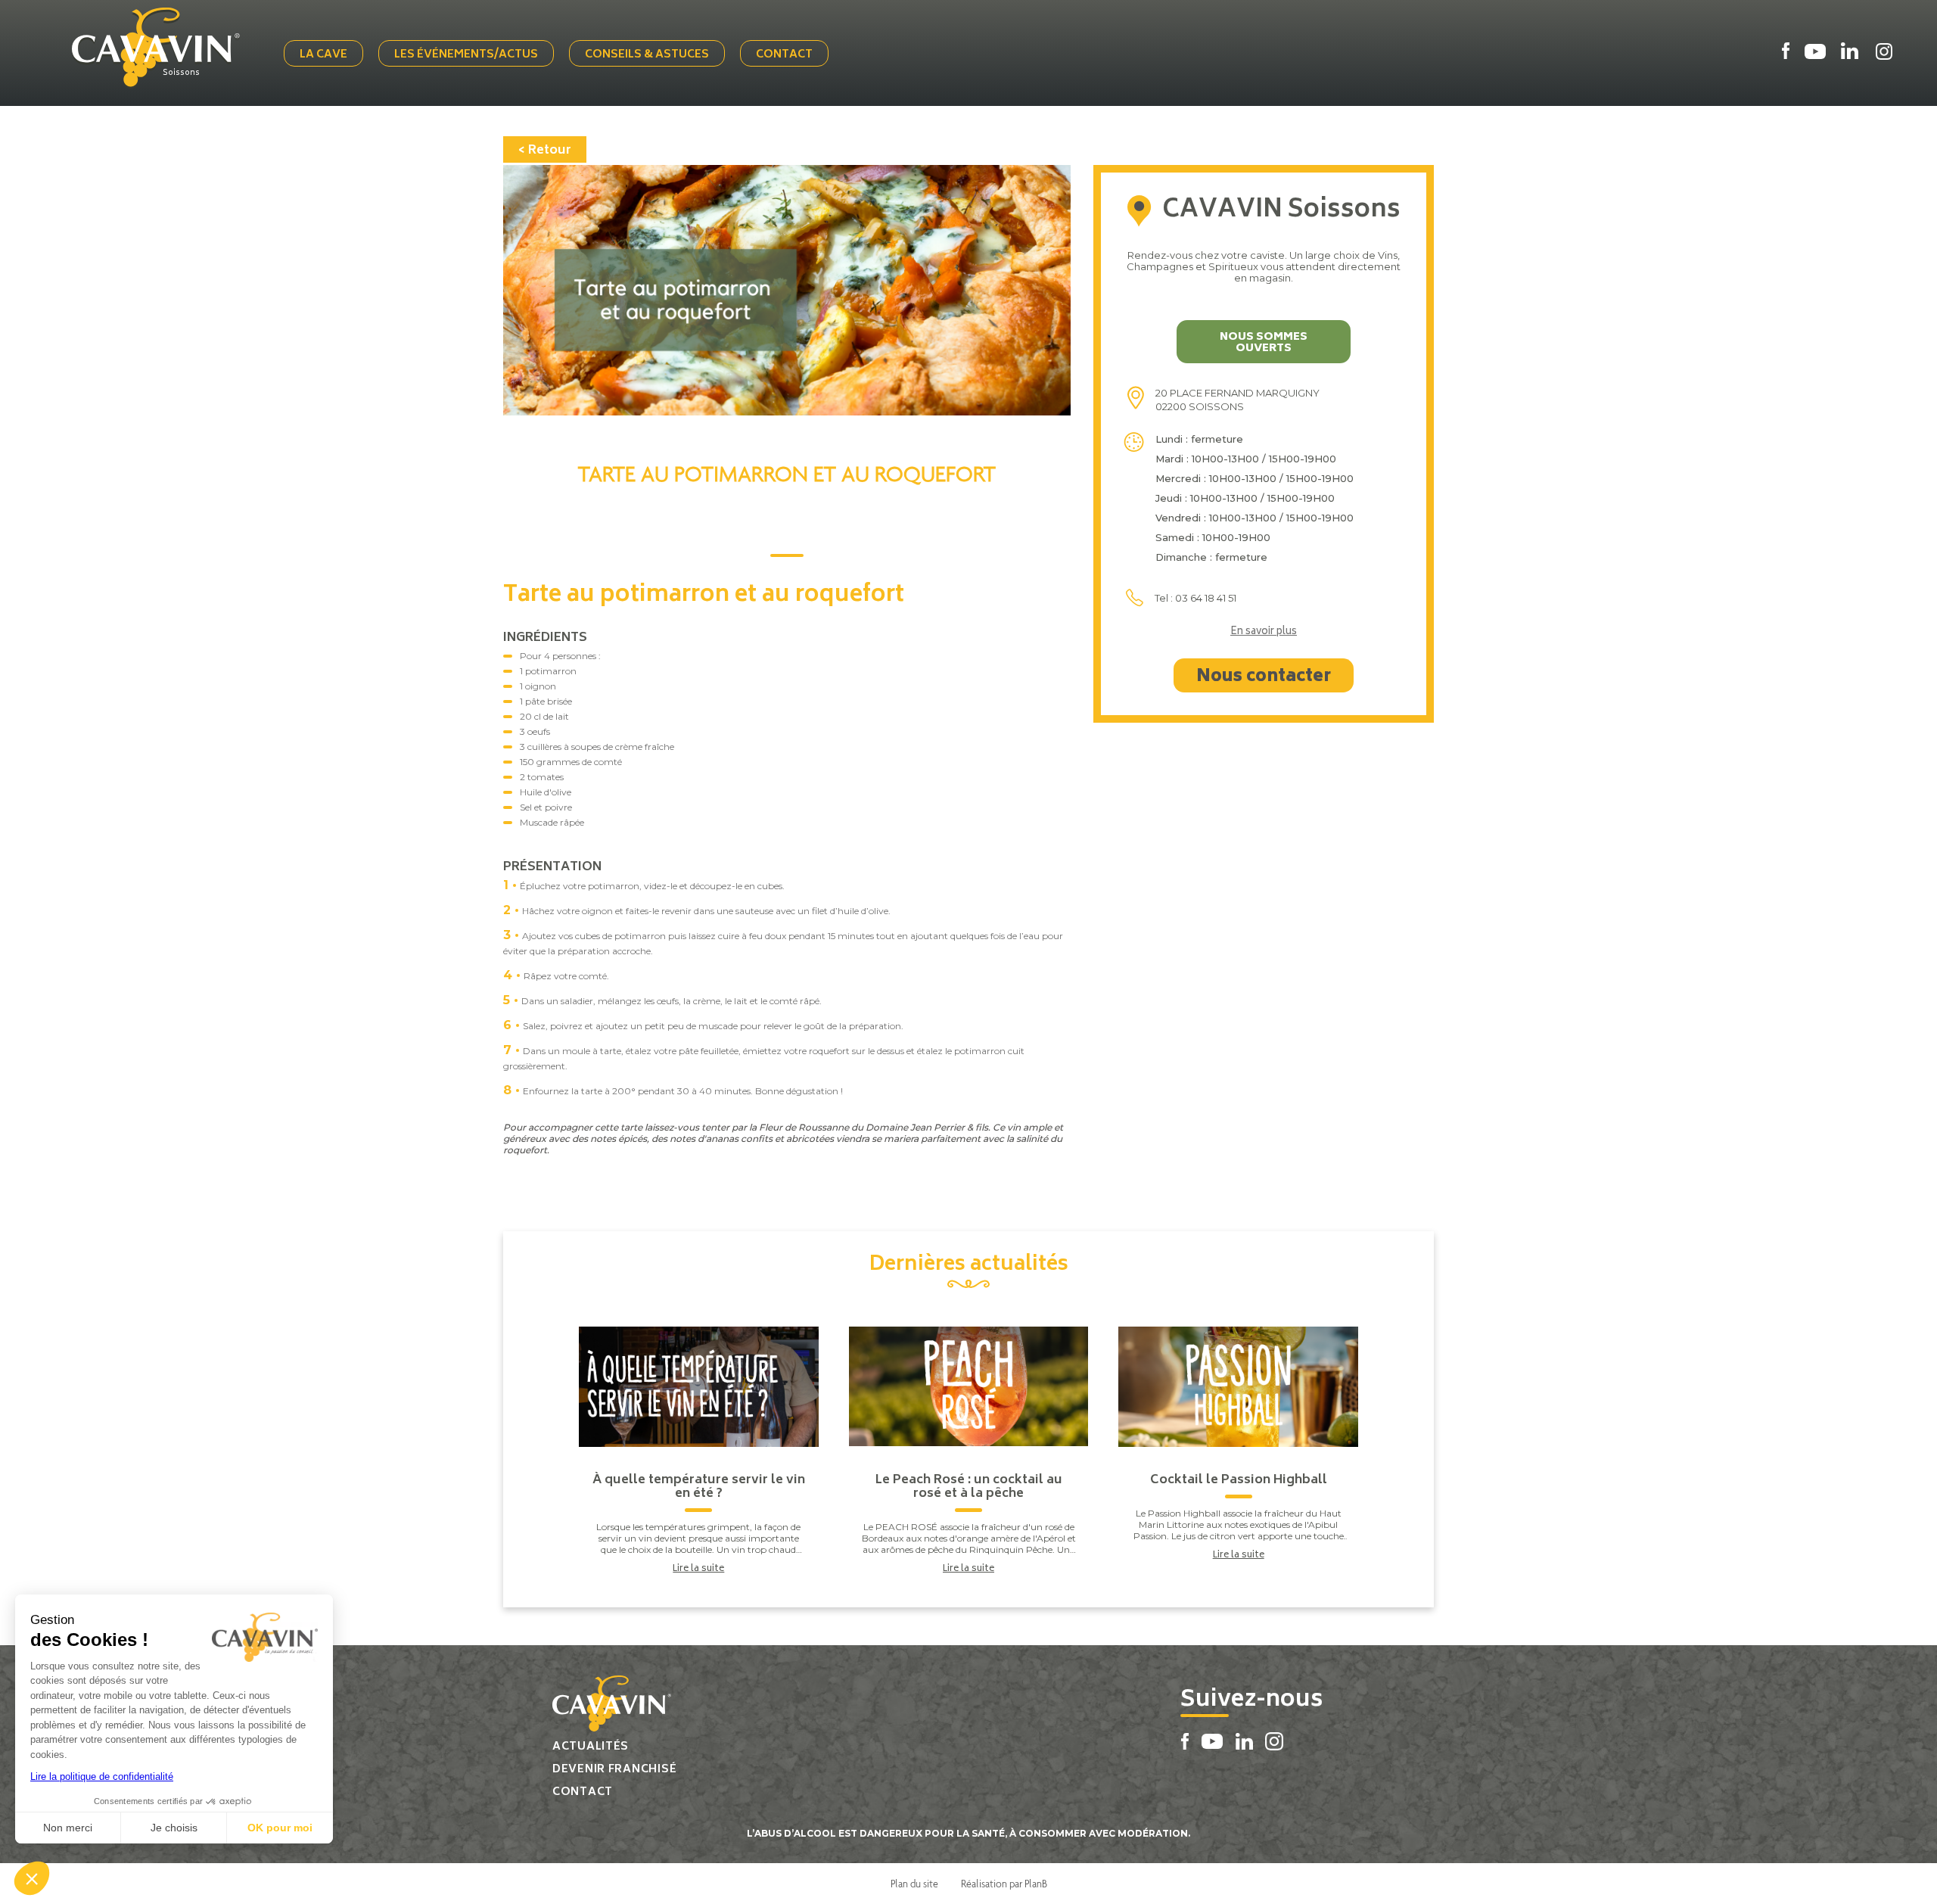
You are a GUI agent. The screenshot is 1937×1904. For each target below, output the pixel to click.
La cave (323, 55)
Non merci (68, 1828)
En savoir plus (1264, 633)
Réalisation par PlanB (1004, 1884)
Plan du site (914, 1884)
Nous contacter (1264, 677)
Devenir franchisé (614, 1770)
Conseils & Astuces (647, 55)
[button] (32, 1878)
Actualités (591, 1747)
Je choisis (174, 1828)
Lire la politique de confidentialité (102, 1776)
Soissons (181, 73)
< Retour (545, 151)
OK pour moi (280, 1828)
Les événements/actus (466, 55)
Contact (784, 55)
